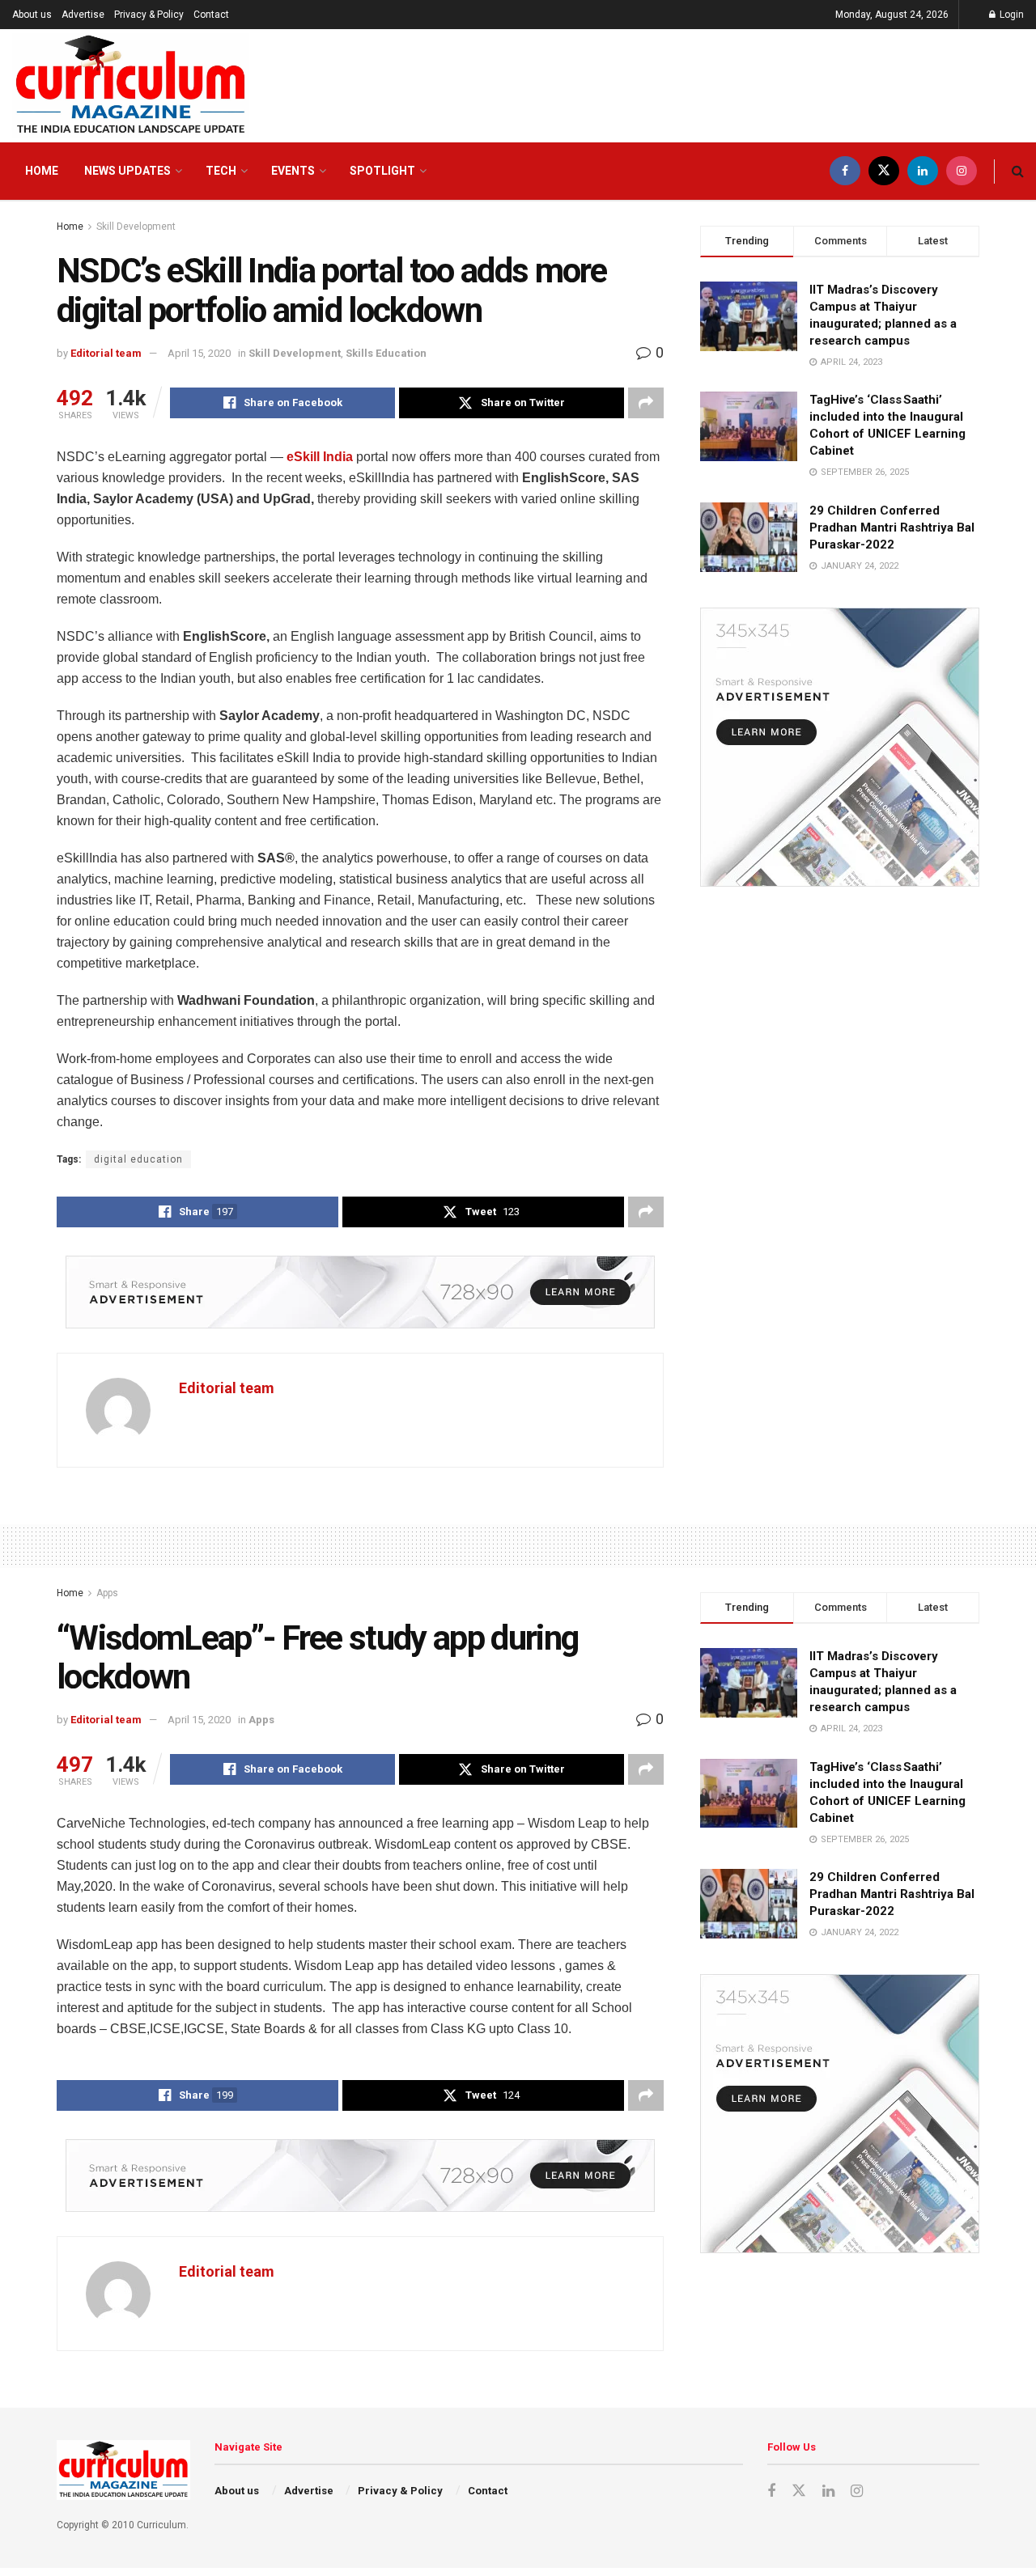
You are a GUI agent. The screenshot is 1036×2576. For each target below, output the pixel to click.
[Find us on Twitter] (884, 171)
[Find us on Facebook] (845, 171)
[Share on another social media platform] (646, 403)
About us (32, 15)
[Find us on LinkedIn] (923, 171)
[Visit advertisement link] (360, 1292)
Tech (221, 171)
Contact (211, 15)
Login (1011, 15)
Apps (107, 1593)
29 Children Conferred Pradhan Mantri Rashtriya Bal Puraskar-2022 (892, 527)
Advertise (83, 15)
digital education (138, 1159)
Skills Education (386, 353)
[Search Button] (1018, 171)
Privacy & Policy (149, 15)
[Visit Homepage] (131, 86)
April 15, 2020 (199, 353)
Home (42, 171)
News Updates (127, 171)
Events (293, 171)
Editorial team (106, 353)
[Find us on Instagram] (962, 171)
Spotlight (382, 171)
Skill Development (136, 227)
